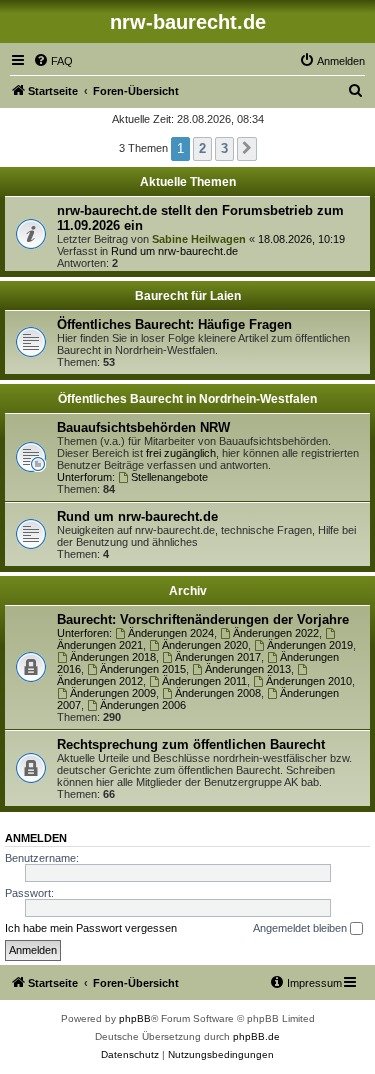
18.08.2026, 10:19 (301, 239)
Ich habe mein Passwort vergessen (91, 928)
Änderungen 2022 (276, 633)
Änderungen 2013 (248, 669)
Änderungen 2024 (171, 633)
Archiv (188, 591)
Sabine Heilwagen (199, 239)
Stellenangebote (169, 477)
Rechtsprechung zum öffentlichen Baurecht (191, 744)
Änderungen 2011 (204, 681)
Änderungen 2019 (310, 645)
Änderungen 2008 (218, 693)
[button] (247, 149)
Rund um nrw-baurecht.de (174, 251)
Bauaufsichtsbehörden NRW (143, 427)
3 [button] (224, 148)
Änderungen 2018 (113, 657)
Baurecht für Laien (188, 296)
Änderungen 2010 (309, 681)
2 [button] (202, 148)
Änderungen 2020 (205, 645)
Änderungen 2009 (113, 693)
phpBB (135, 1018)
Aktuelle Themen (188, 182)
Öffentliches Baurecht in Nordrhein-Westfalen (187, 399)
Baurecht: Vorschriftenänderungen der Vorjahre (203, 619)
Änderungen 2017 (218, 657)
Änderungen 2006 (143, 705)
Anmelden (36, 838)
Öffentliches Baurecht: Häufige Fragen (174, 324)
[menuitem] (53, 61)
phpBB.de (256, 1036)
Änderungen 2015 (143, 669)
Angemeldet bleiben (301, 928)
